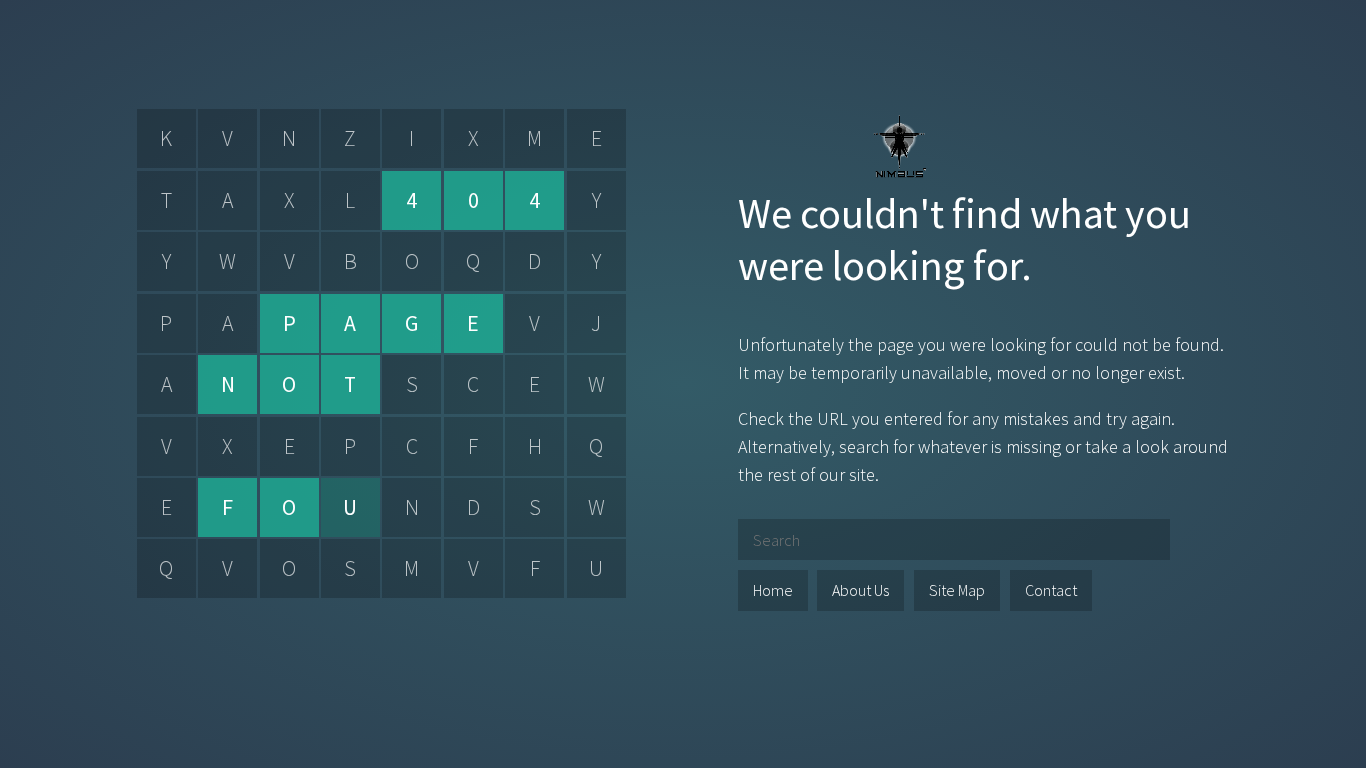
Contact (1051, 590)
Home (773, 590)
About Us (860, 590)
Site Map (957, 590)
